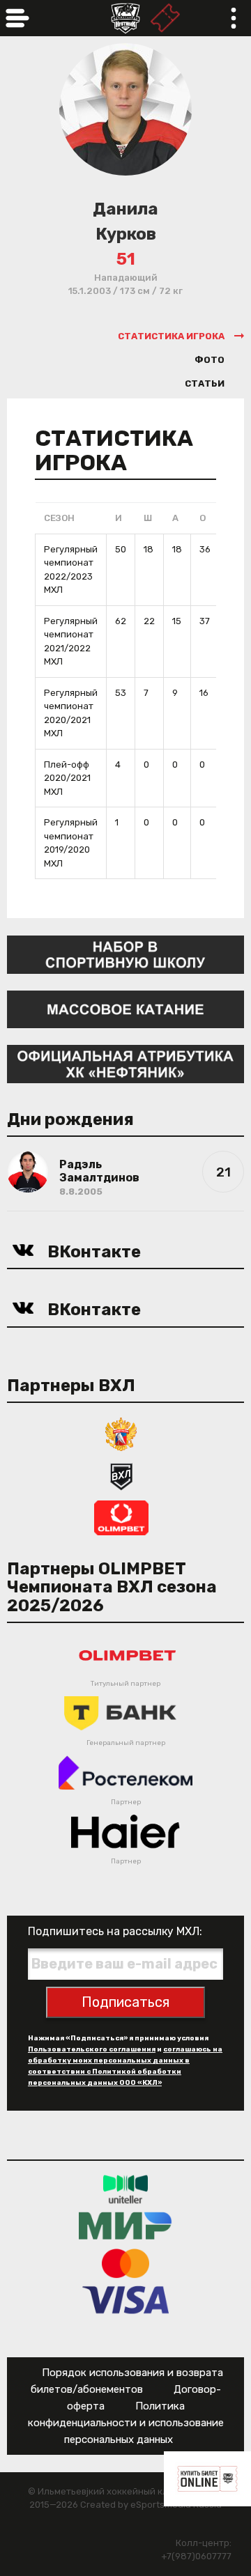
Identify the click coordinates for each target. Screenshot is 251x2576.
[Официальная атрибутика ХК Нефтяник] (125, 1063)
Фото (210, 360)
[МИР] (125, 2226)
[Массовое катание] (125, 1008)
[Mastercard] (125, 2263)
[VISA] (126, 2300)
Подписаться (125, 2002)
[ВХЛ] (121, 1475)
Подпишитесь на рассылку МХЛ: (115, 1931)
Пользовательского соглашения (92, 2049)
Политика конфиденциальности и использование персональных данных (126, 2423)
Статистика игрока (171, 336)
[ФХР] (121, 1433)
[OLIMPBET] (121, 1517)
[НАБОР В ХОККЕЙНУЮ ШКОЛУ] (125, 954)
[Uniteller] (125, 2189)
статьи (205, 383)
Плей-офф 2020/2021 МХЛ (67, 778)
